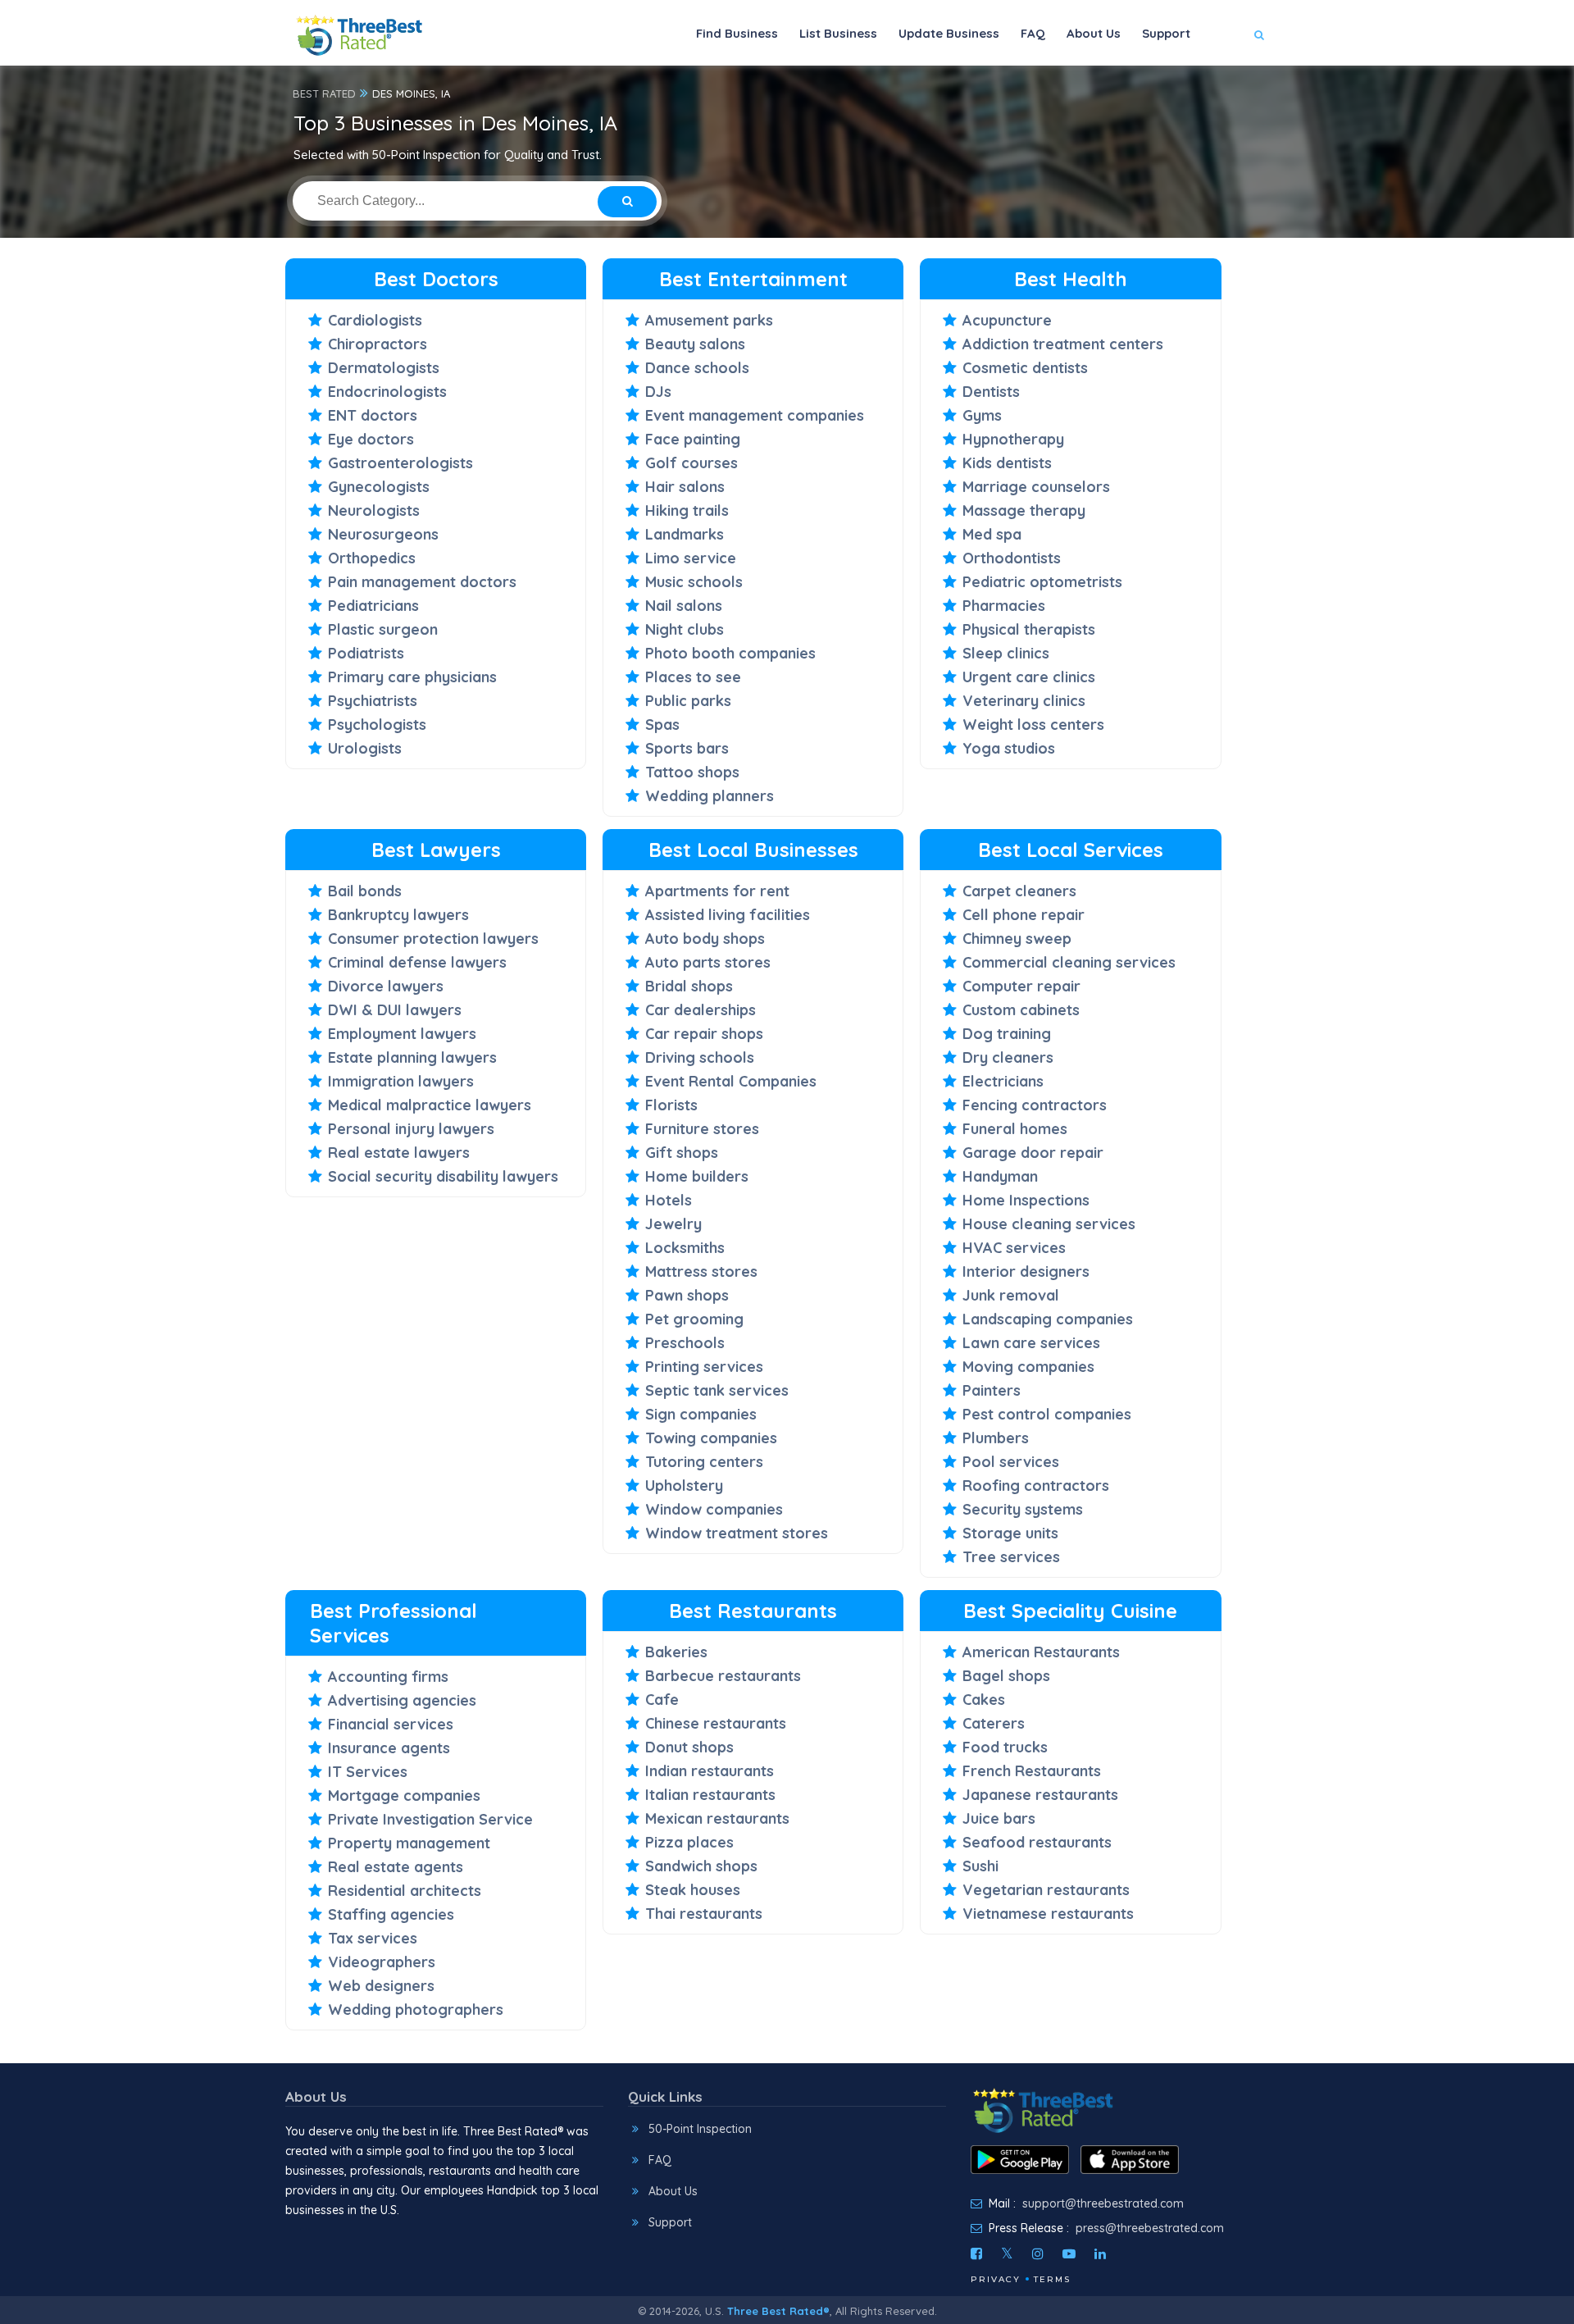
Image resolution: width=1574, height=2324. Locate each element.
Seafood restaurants (1037, 1842)
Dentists (991, 392)
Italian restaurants (710, 1795)
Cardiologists (375, 320)
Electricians (1003, 1081)
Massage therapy (1024, 510)
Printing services (704, 1367)
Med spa (992, 534)
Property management (409, 1843)
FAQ (1033, 33)
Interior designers (1026, 1271)
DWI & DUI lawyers (395, 1010)
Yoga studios (1009, 748)
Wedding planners (710, 796)
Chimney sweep (1017, 939)
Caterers (994, 1723)
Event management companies (755, 415)
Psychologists (377, 725)
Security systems (1023, 1509)
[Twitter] (1007, 2253)
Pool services (1011, 1462)
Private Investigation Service (430, 1819)
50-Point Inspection (700, 2129)
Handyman (1000, 1176)
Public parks (688, 701)
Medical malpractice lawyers (430, 1105)
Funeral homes (1015, 1129)
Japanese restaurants (1040, 1795)
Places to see (693, 677)
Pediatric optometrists (1042, 582)
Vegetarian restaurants (1046, 1890)
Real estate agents (396, 1867)
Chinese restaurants (716, 1723)
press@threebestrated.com (1150, 2228)
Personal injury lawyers (411, 1129)
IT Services (368, 1772)
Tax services (373, 1938)
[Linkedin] (1100, 2253)
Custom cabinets (1021, 1010)
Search (1227, 83)
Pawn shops (687, 1295)
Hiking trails (687, 510)
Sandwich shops (701, 1866)
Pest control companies (1047, 1414)
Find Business (737, 33)
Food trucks (1005, 1747)
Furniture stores (702, 1129)
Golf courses (691, 463)
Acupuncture (1007, 320)
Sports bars (687, 748)
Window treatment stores (737, 1533)
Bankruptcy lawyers (398, 915)
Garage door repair (1033, 1153)
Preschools (685, 1343)
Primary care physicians (412, 677)
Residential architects (405, 1891)
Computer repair (1021, 986)
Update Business (949, 33)
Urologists (365, 748)
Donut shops (689, 1747)
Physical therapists (1029, 629)
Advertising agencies (402, 1700)
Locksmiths (685, 1248)
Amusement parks (709, 320)
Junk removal (1011, 1295)
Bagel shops (1006, 1676)
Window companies (714, 1509)
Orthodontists (1012, 558)
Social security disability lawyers (443, 1176)
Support (1166, 33)
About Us (1094, 33)
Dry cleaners (1008, 1057)
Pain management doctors (422, 582)
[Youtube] (1069, 2253)
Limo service (691, 558)
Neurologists (374, 510)
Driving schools (700, 1057)
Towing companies (711, 1438)
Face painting (693, 439)
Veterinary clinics (1024, 701)
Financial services (391, 1724)
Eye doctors (371, 439)
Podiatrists (366, 653)
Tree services (1011, 1557)
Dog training (1007, 1034)
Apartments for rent (717, 891)
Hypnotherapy (1013, 439)
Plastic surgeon (383, 629)
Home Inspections (1026, 1200)
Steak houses (693, 1890)
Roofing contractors (1036, 1486)
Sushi (980, 1866)
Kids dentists (1007, 463)
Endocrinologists (387, 392)
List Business (838, 33)
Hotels (669, 1200)
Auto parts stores (708, 962)
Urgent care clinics (1029, 677)
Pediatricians (373, 606)
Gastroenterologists (400, 463)
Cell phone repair (1024, 915)
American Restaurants (1041, 1652)
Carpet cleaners (1019, 891)
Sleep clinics (1006, 653)
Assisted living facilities (728, 915)
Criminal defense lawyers (417, 962)
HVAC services (1014, 1248)
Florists (671, 1105)
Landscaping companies (1048, 1319)
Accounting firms (388, 1677)
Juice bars (999, 1818)
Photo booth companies (730, 653)
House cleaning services (1049, 1224)
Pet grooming (694, 1319)
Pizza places (689, 1842)
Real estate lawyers (399, 1153)
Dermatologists (384, 368)
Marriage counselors (1036, 487)
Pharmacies (1004, 606)
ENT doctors (373, 415)
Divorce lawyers (386, 986)
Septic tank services (717, 1390)
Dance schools (697, 368)
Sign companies (701, 1414)
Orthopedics (372, 558)
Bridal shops (689, 986)
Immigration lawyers (401, 1081)
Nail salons (684, 606)
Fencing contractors (1035, 1105)
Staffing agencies (391, 1914)
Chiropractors (378, 344)
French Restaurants (1032, 1771)
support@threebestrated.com (1103, 2203)
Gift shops (682, 1153)
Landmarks (685, 534)
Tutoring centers (704, 1462)
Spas (662, 725)
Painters (992, 1390)
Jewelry (673, 1224)
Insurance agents (389, 1748)
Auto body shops (705, 939)
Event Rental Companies (731, 1081)
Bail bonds (365, 891)
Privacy (996, 2279)
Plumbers (996, 1438)
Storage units (1010, 1533)
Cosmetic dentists (1025, 368)
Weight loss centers (1033, 725)
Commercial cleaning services (1069, 962)
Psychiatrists (373, 701)
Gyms (982, 415)
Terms (1052, 2279)
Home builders (697, 1176)
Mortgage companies (404, 1795)
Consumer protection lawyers (433, 939)
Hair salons (685, 487)
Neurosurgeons (383, 534)
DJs (658, 392)
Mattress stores (701, 1271)
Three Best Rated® (778, 2311)
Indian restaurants (710, 1771)
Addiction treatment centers (1063, 344)
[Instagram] (1038, 2253)
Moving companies (1028, 1367)
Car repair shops (704, 1034)
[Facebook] (976, 2253)
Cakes (984, 1700)
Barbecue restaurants (723, 1676)
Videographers (382, 1962)
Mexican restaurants (717, 1818)
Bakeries (676, 1652)
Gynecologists (379, 487)
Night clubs (685, 629)
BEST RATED (324, 93)
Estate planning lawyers (412, 1057)
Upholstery (684, 1486)
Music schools (694, 582)
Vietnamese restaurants (1048, 1914)
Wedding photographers (416, 2010)
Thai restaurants (704, 1914)
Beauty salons (695, 344)
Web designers (381, 1986)
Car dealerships (701, 1010)
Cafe (662, 1700)
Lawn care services (1031, 1343)
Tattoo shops (692, 772)
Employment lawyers (402, 1034)
